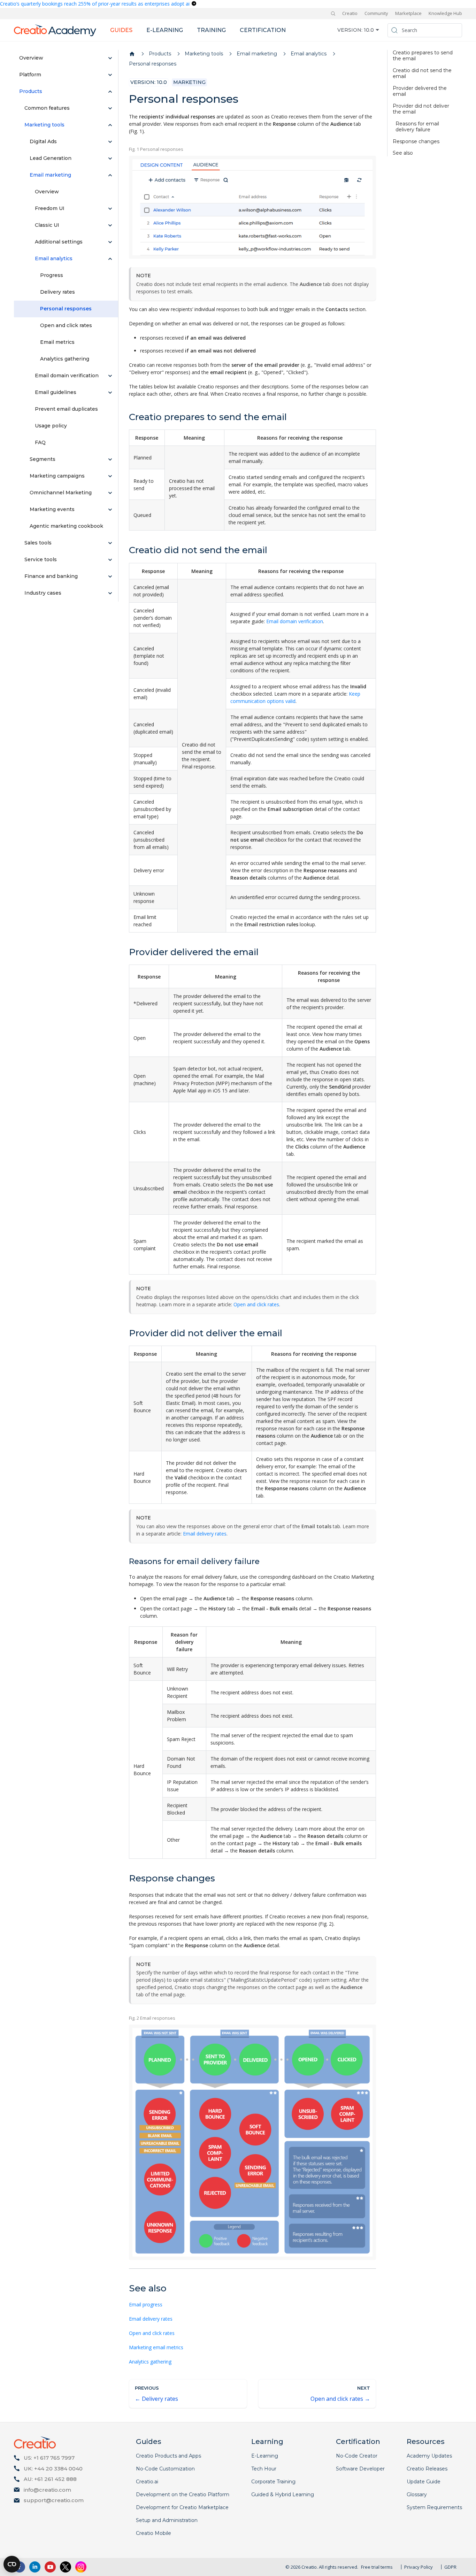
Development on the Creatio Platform (183, 2494)
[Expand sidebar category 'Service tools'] (110, 560)
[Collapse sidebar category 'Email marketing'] (110, 175)
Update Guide (424, 2482)
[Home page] (132, 54)
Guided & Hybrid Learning (283, 2494)
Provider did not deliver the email (421, 109)
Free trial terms (377, 2567)
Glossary (417, 2494)
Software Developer (360, 2469)
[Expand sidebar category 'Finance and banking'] (110, 577)
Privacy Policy (419, 2567)
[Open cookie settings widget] (12, 2564)
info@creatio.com (47, 2490)
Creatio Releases (427, 2469)
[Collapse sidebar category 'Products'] (110, 92)
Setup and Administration (167, 2520)
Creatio (350, 13)
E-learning (165, 30)
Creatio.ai (147, 2482)
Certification (263, 30)
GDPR (450, 2567)
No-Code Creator (357, 2456)
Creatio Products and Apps (168, 2456)
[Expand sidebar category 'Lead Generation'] (110, 158)
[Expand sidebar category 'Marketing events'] (110, 510)
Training (211, 30)
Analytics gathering (150, 2362)
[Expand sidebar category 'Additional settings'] (110, 242)
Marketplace (408, 13)
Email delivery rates (205, 1534)
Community (376, 13)
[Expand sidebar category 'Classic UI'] (110, 225)
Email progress (146, 2304)
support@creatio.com (54, 2500)
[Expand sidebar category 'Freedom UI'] (110, 209)
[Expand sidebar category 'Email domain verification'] (110, 376)
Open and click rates (256, 1304)
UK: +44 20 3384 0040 (53, 2469)
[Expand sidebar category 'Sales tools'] (110, 543)
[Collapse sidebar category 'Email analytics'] (110, 259)
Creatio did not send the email (422, 74)
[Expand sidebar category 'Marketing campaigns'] (110, 476)
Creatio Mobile (153, 2533)
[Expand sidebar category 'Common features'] (110, 108)
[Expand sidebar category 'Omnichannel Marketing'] (110, 493)
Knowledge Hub (445, 13)
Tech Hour (264, 2469)
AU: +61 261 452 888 (50, 2479)
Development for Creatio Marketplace (182, 2507)
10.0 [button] (369, 30)
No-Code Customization (165, 2469)
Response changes (416, 142)
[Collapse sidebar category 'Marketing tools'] (110, 125)
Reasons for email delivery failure (417, 127)
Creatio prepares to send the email (423, 56)
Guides (121, 30)
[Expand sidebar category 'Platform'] (110, 75)
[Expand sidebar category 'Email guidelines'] (110, 393)
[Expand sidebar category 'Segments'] (110, 459)
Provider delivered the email (420, 91)
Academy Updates (429, 2456)
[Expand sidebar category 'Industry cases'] (110, 593)
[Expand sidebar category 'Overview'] (110, 58)
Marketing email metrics (156, 2347)
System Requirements (434, 2507)
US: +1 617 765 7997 (49, 2458)
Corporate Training (273, 2482)
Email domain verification (295, 621)
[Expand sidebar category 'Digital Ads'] (110, 142)
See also (403, 153)
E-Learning (265, 2456)
